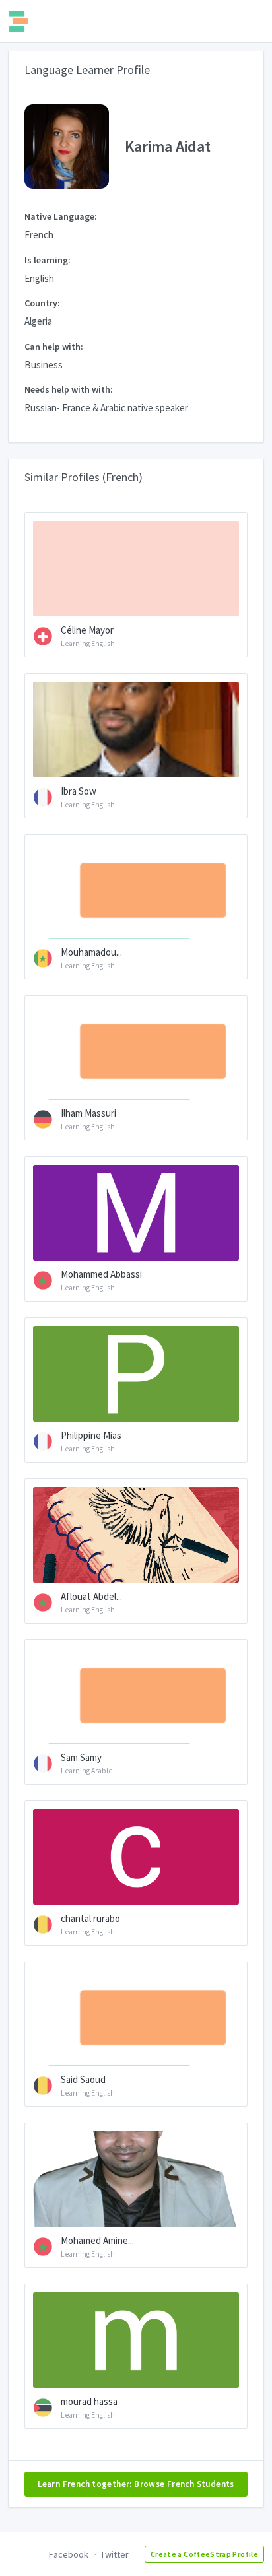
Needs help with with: (69, 389)
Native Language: (61, 216)
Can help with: (54, 347)
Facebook (69, 2554)
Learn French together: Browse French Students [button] (136, 2484)
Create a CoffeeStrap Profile (204, 2554)
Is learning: (48, 260)
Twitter (115, 2554)
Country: (42, 303)
